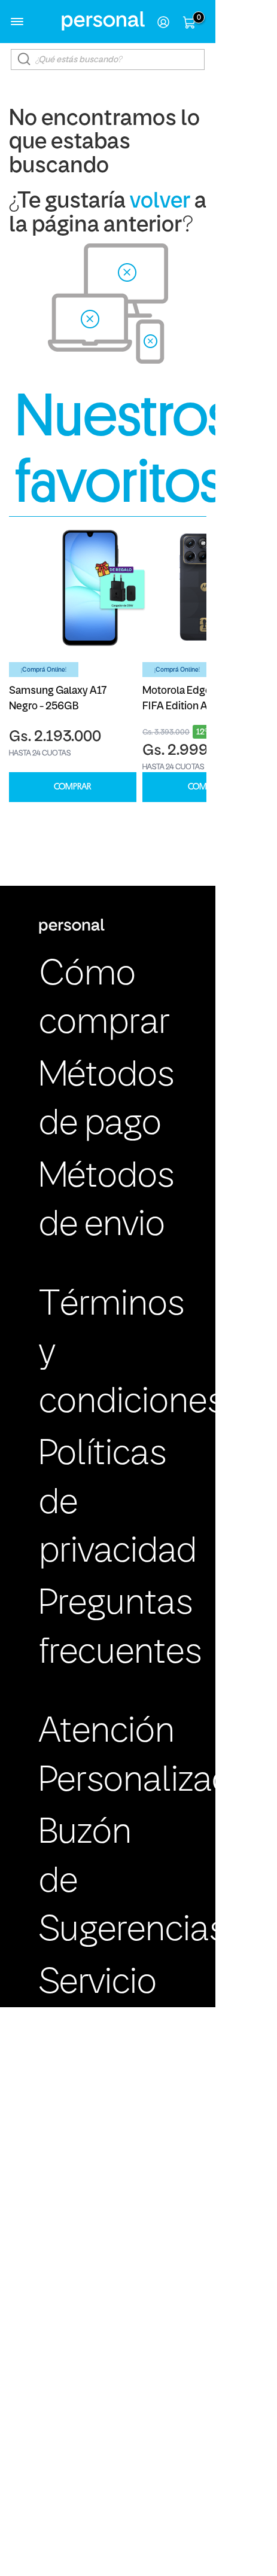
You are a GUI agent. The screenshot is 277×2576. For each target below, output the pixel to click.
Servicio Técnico (100, 2008)
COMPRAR (72, 787)
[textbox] (108, 60)
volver (160, 202)
